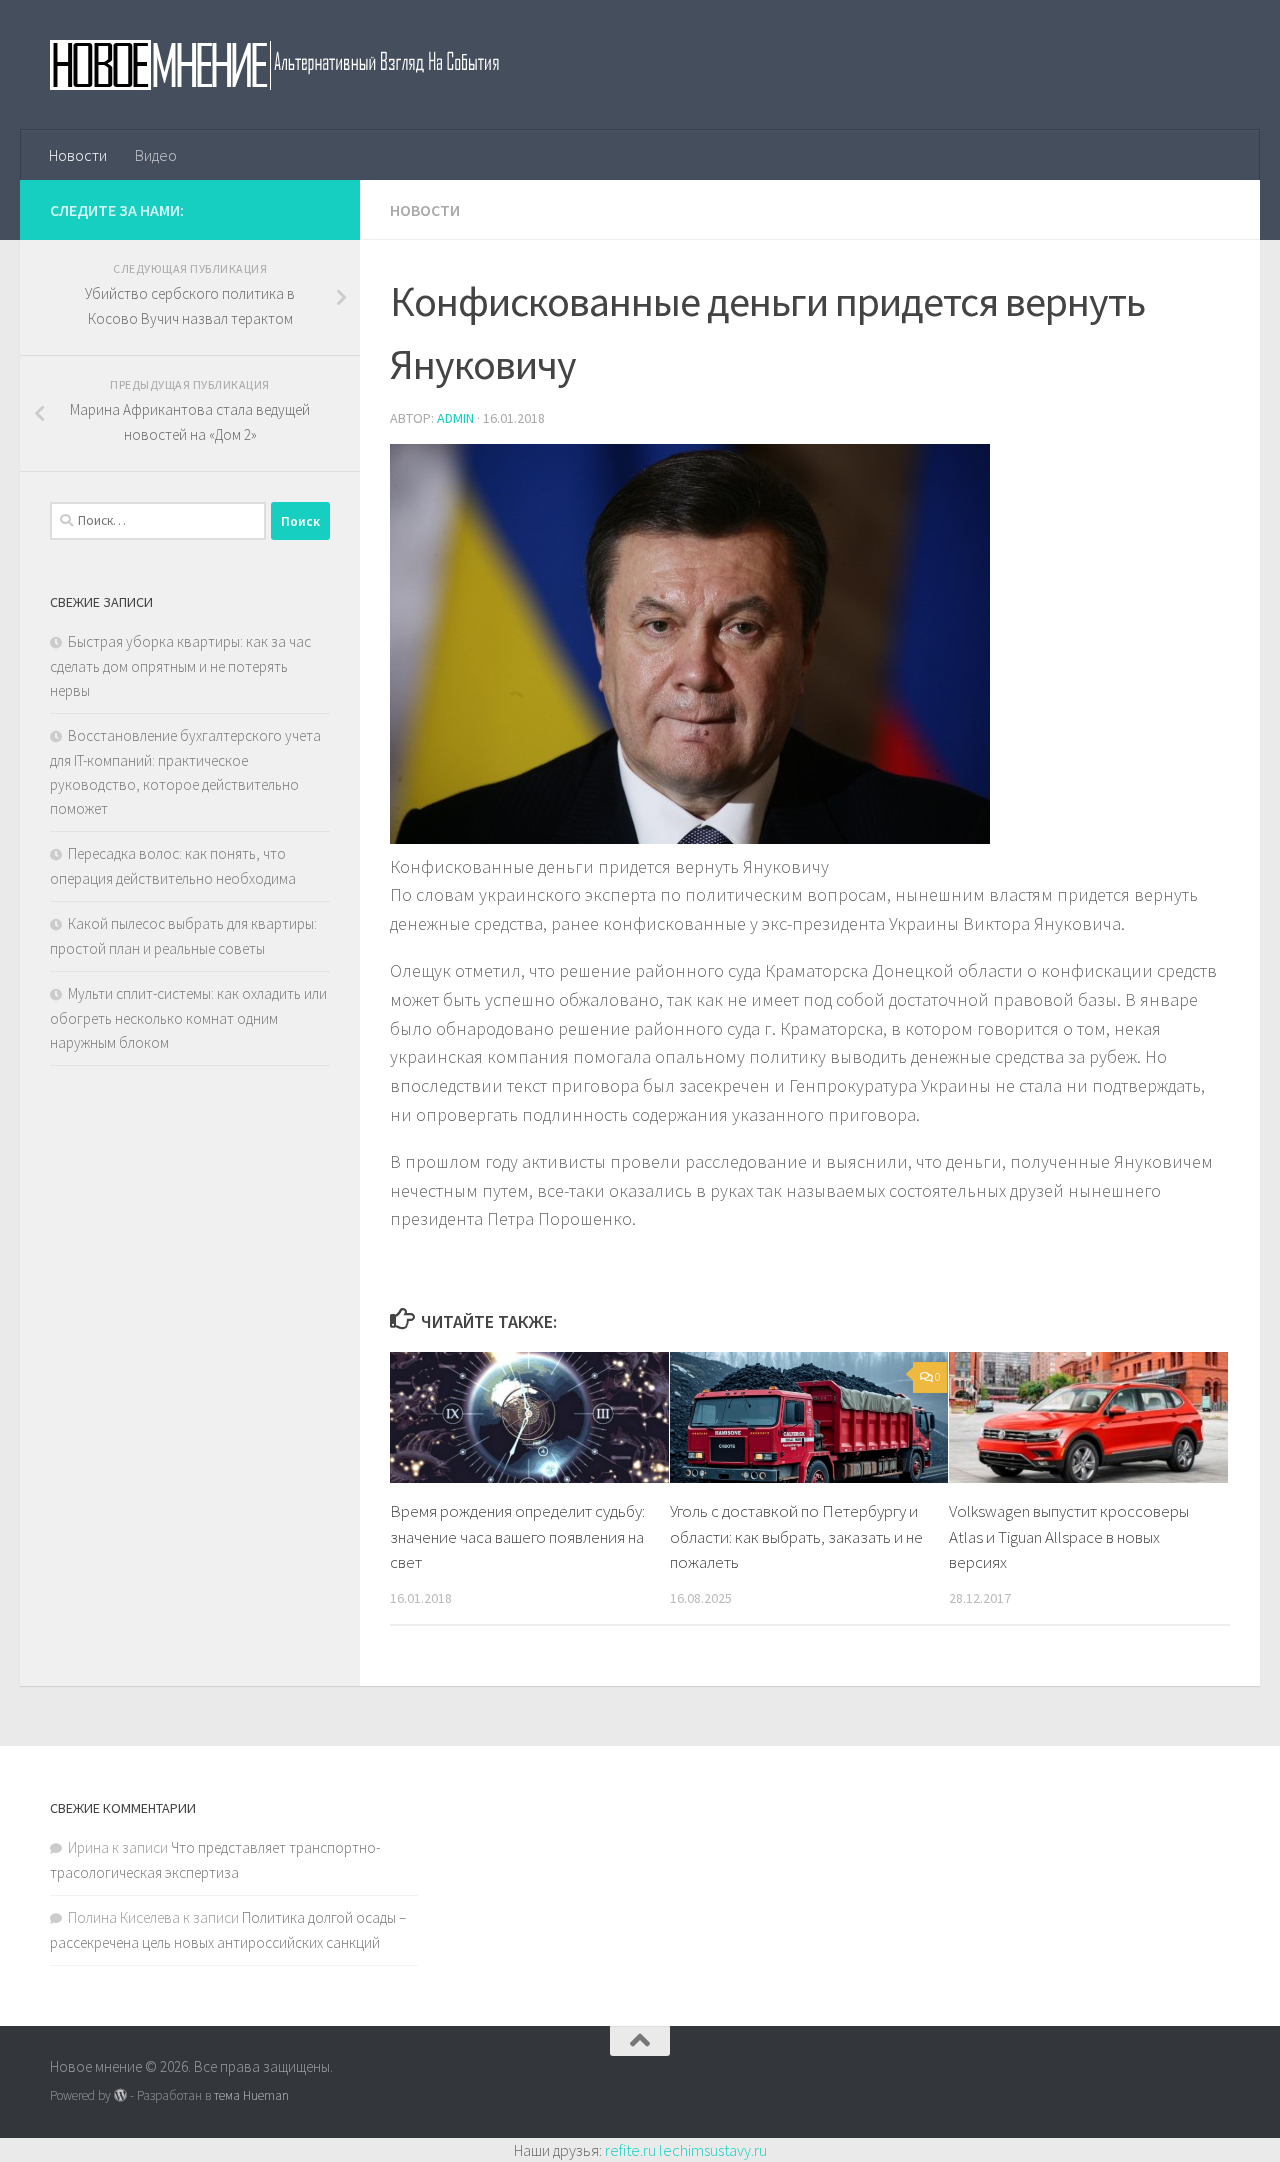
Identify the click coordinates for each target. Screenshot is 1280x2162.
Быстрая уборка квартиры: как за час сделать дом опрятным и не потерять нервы (180, 666)
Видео (156, 155)
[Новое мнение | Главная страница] (296, 65)
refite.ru (630, 2150)
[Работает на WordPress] (120, 2095)
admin (455, 418)
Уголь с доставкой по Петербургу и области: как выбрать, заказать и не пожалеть (796, 1536)
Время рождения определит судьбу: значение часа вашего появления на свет (517, 1536)
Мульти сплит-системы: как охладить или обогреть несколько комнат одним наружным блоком (188, 1018)
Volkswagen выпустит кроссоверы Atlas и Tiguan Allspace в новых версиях (1069, 1536)
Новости (78, 155)
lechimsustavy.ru (713, 2150)
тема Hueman (251, 2095)
